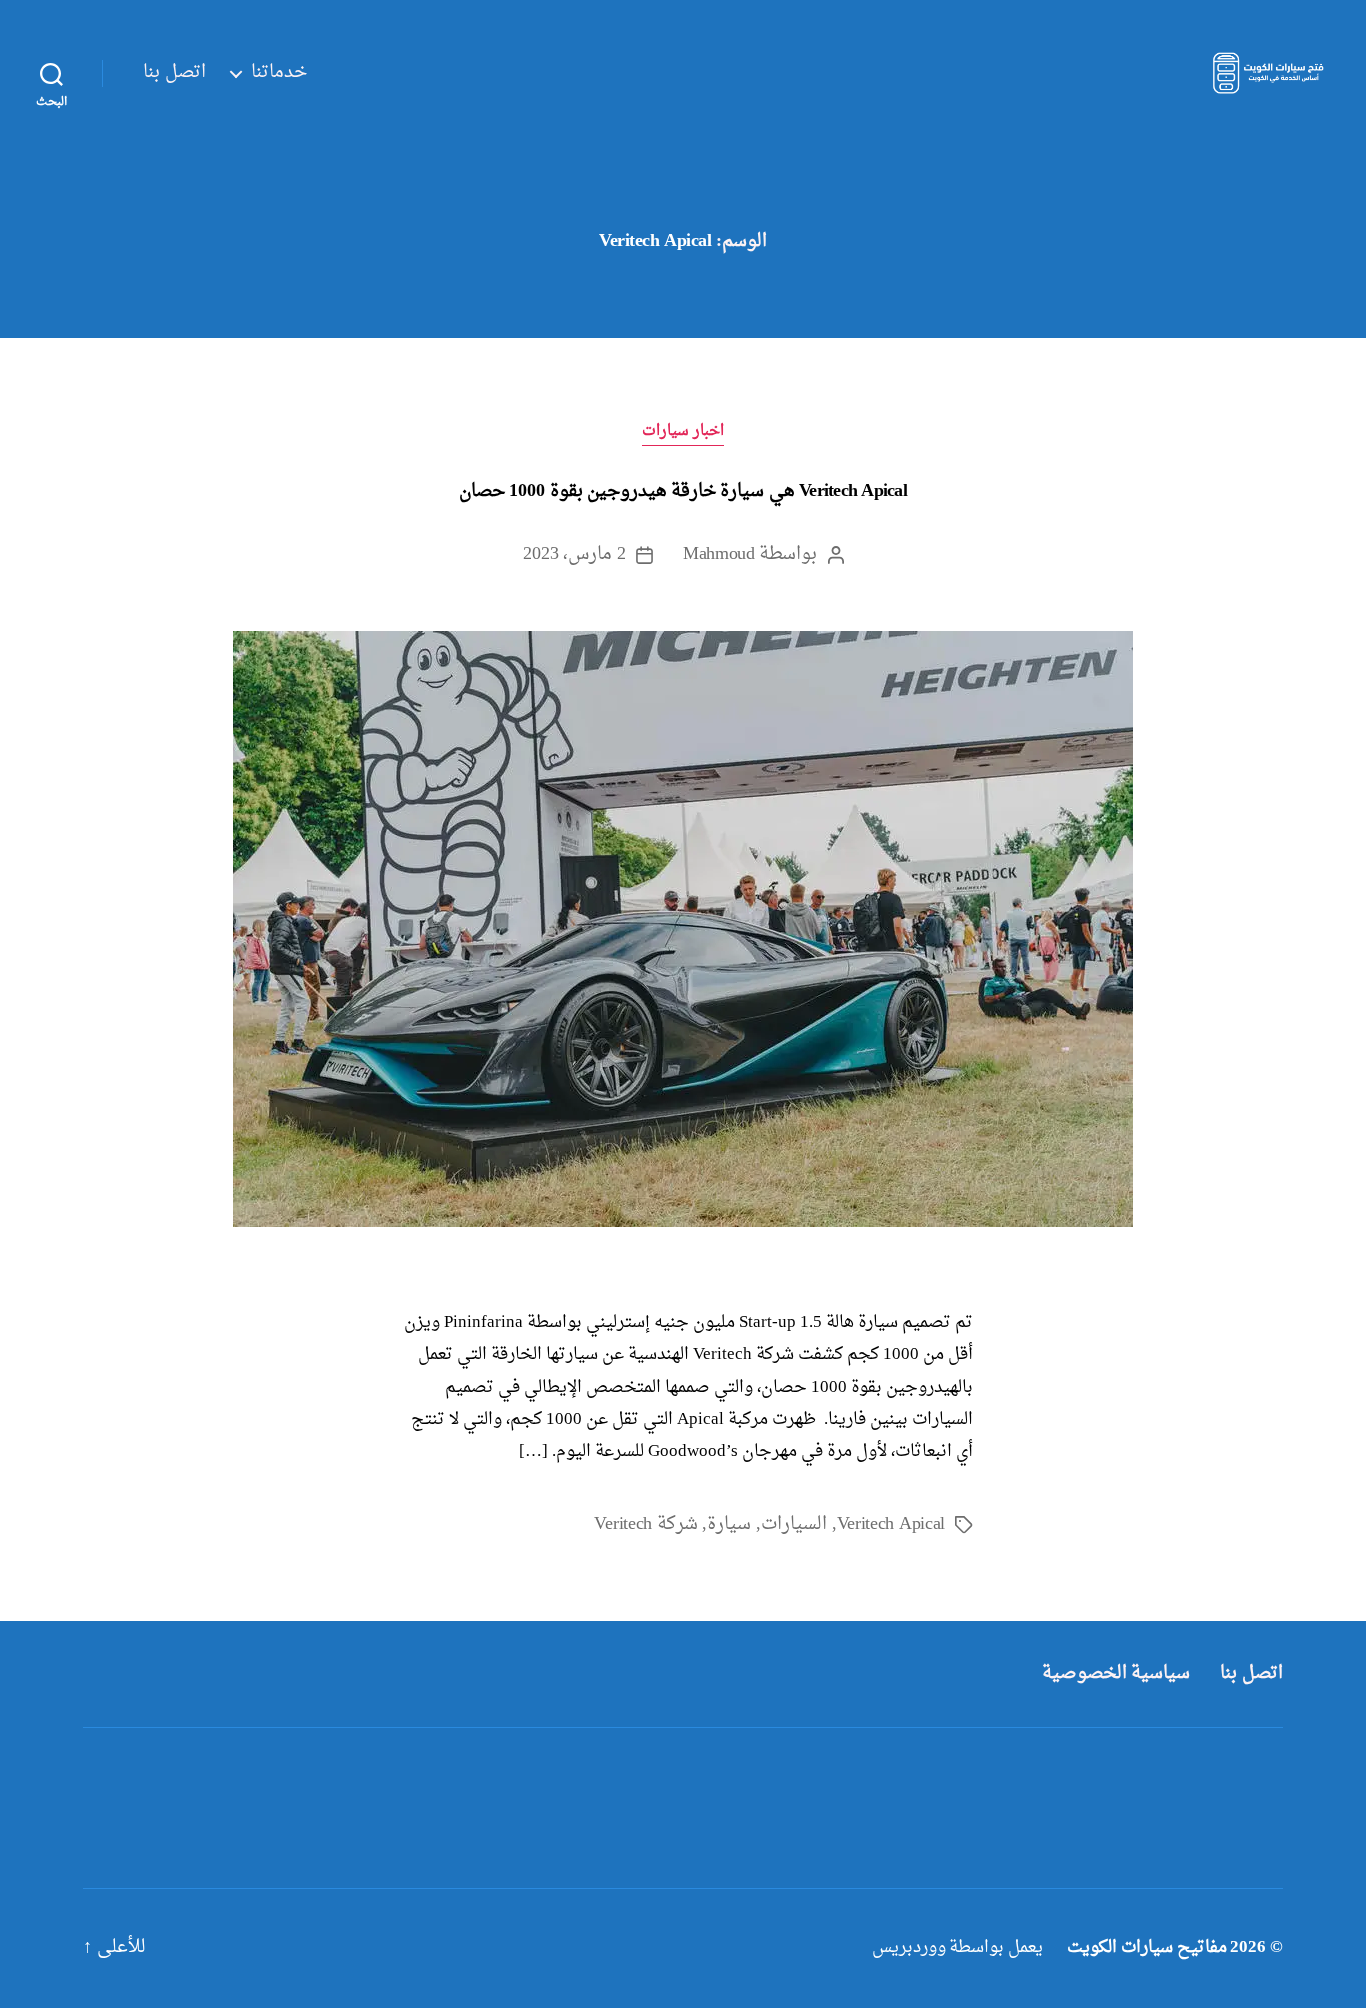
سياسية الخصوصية (1116, 1673)
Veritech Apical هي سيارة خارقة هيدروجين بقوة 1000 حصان (683, 491)
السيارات (794, 1524)
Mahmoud (719, 554)
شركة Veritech (645, 1524)
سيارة (729, 1524)
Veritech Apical (891, 1524)
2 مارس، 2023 (574, 554)
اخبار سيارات (683, 432)
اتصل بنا (174, 73)
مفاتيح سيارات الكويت (1146, 1947)
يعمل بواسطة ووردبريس (957, 1947)
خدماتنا (279, 73)
